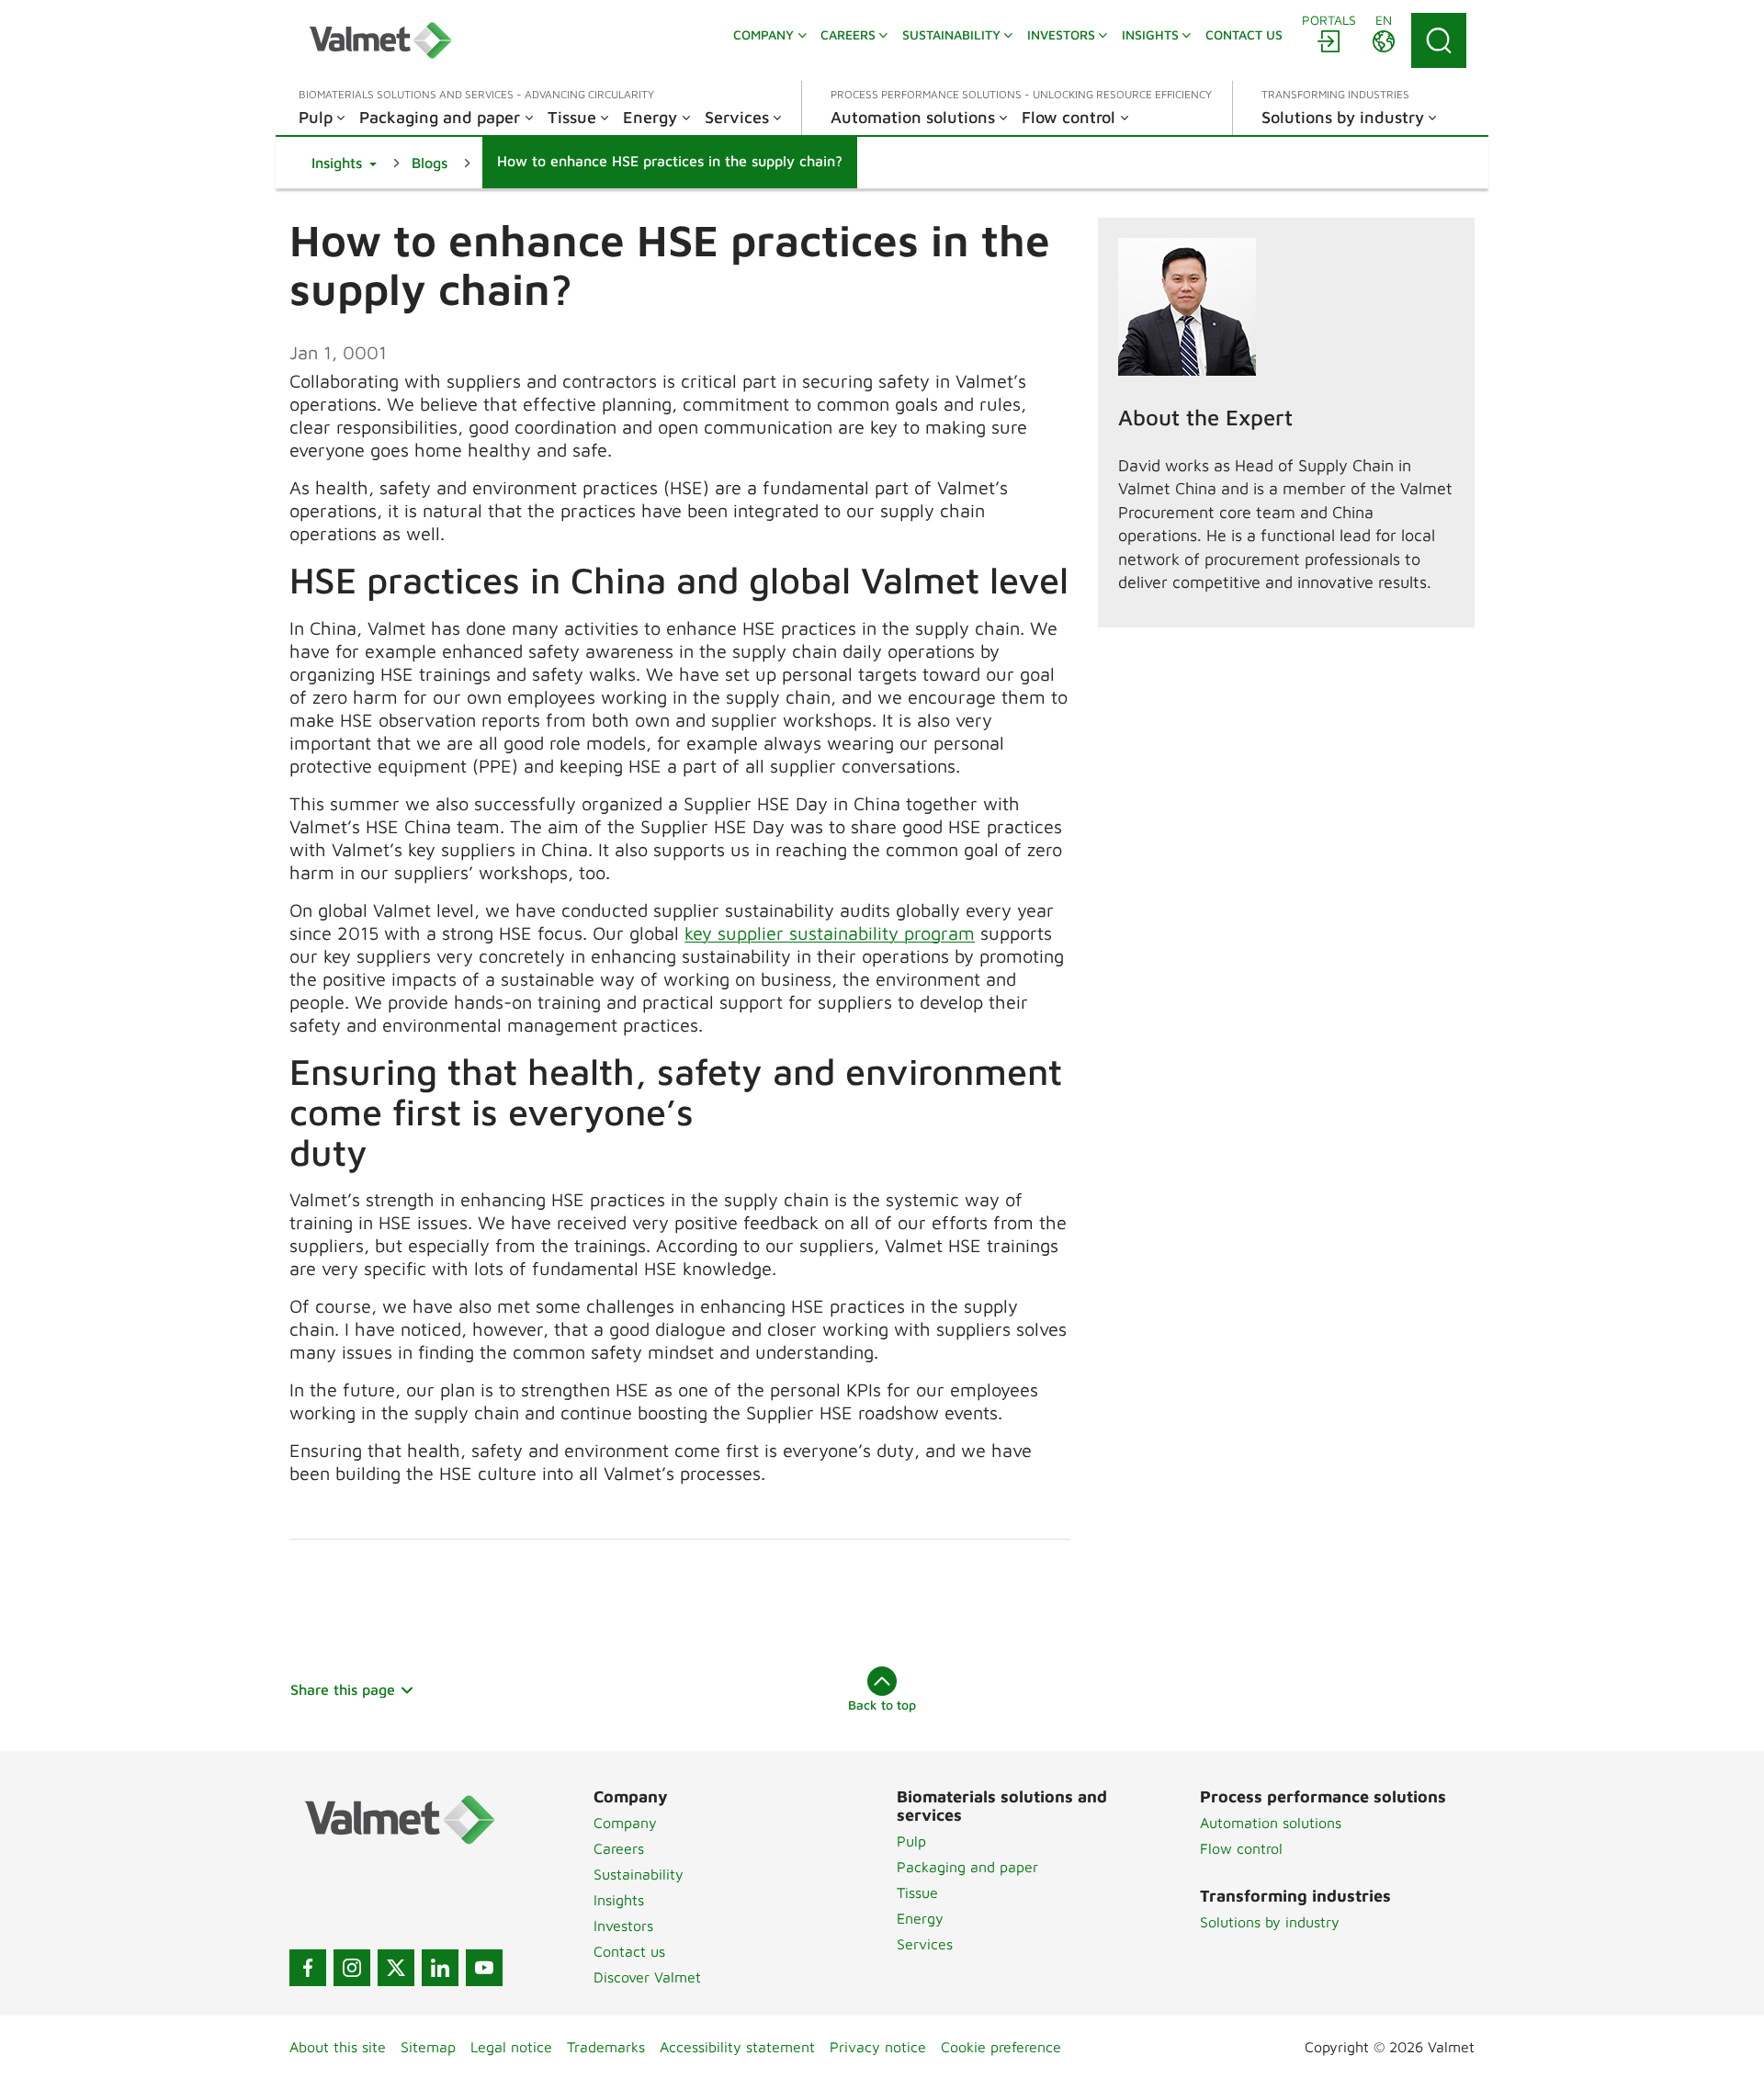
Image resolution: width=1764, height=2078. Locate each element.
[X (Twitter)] (396, 1968)
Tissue (917, 1892)
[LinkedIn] (440, 1968)
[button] (344, 163)
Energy (920, 1918)
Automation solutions (1271, 1823)
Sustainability (639, 1874)
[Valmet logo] (380, 40)
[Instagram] (352, 1968)
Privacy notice (878, 2047)
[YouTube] (484, 1968)
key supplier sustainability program (830, 933)
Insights (619, 1900)
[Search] (1439, 40)
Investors (623, 1926)
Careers (619, 1848)
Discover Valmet (647, 1977)
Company (625, 1823)
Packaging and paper (967, 1867)
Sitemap (428, 2047)
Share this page (343, 1689)
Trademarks (606, 2047)
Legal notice (511, 2047)
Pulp (911, 1841)
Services (925, 1944)
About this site (338, 2047)
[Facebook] (308, 1968)
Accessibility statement (737, 2047)
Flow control (1241, 1848)
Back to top (882, 1705)
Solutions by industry (1270, 1922)
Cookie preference (1001, 2047)
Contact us (629, 1951)
